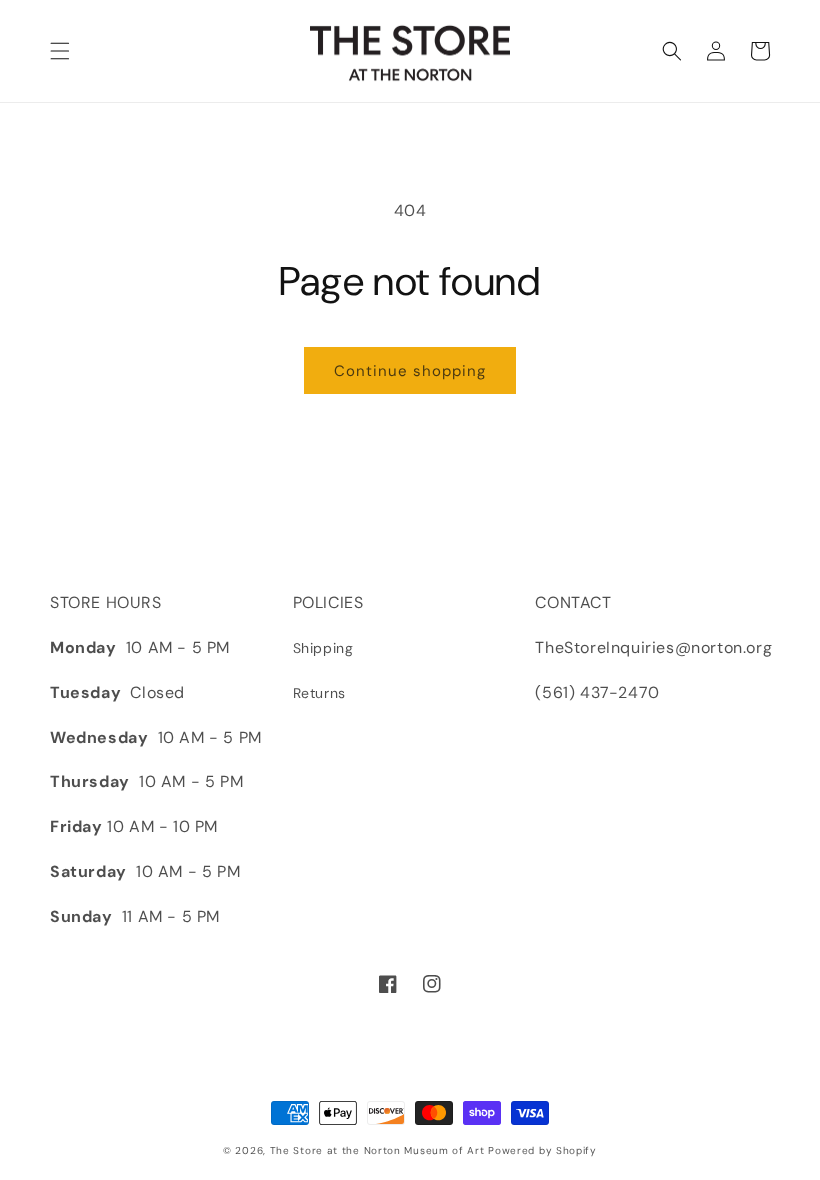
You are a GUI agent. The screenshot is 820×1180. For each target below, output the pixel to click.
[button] (60, 51)
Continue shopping (410, 371)
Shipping (323, 648)
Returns (319, 693)
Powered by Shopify (542, 1150)
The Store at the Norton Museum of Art (377, 1150)
